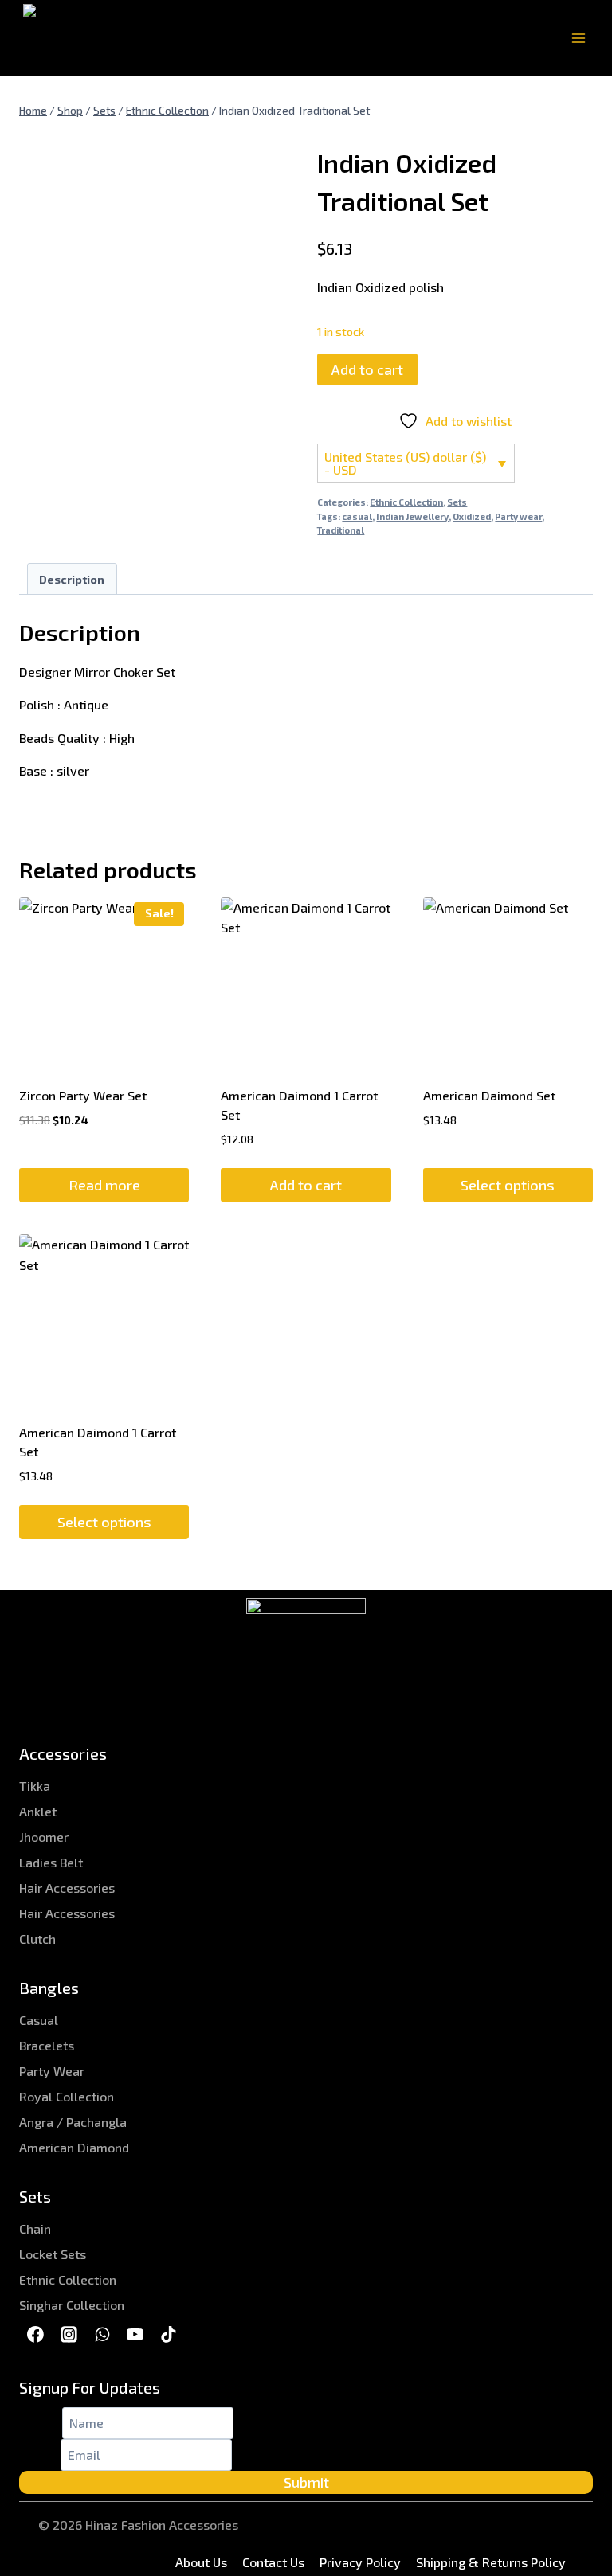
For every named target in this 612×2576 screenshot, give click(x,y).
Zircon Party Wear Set (83, 1095)
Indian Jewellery (412, 516)
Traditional (341, 530)
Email (40, 2455)
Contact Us (273, 2562)
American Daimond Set (489, 1095)
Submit (306, 2482)
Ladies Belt (51, 1862)
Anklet (38, 1811)
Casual (39, 2020)
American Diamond (74, 2147)
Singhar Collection (72, 2305)
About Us (201, 2562)
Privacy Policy (360, 2562)
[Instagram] (69, 2335)
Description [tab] (72, 579)
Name (41, 2423)
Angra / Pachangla (73, 2122)
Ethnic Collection (406, 502)
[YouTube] (135, 2335)
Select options (508, 1185)
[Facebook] (36, 2335)
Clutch (37, 1939)
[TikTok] (168, 2335)
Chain (35, 2228)
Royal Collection (67, 2096)
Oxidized (472, 516)
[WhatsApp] (102, 2335)
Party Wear (52, 2071)
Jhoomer (44, 1837)
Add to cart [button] (306, 1185)
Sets (457, 502)
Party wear (518, 516)
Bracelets (47, 2045)
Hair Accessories (67, 1888)
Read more (104, 1185)
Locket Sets (53, 2254)
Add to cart (367, 369)
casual (357, 516)
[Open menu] (578, 39)
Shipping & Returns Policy (491, 2562)
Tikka (35, 1786)
